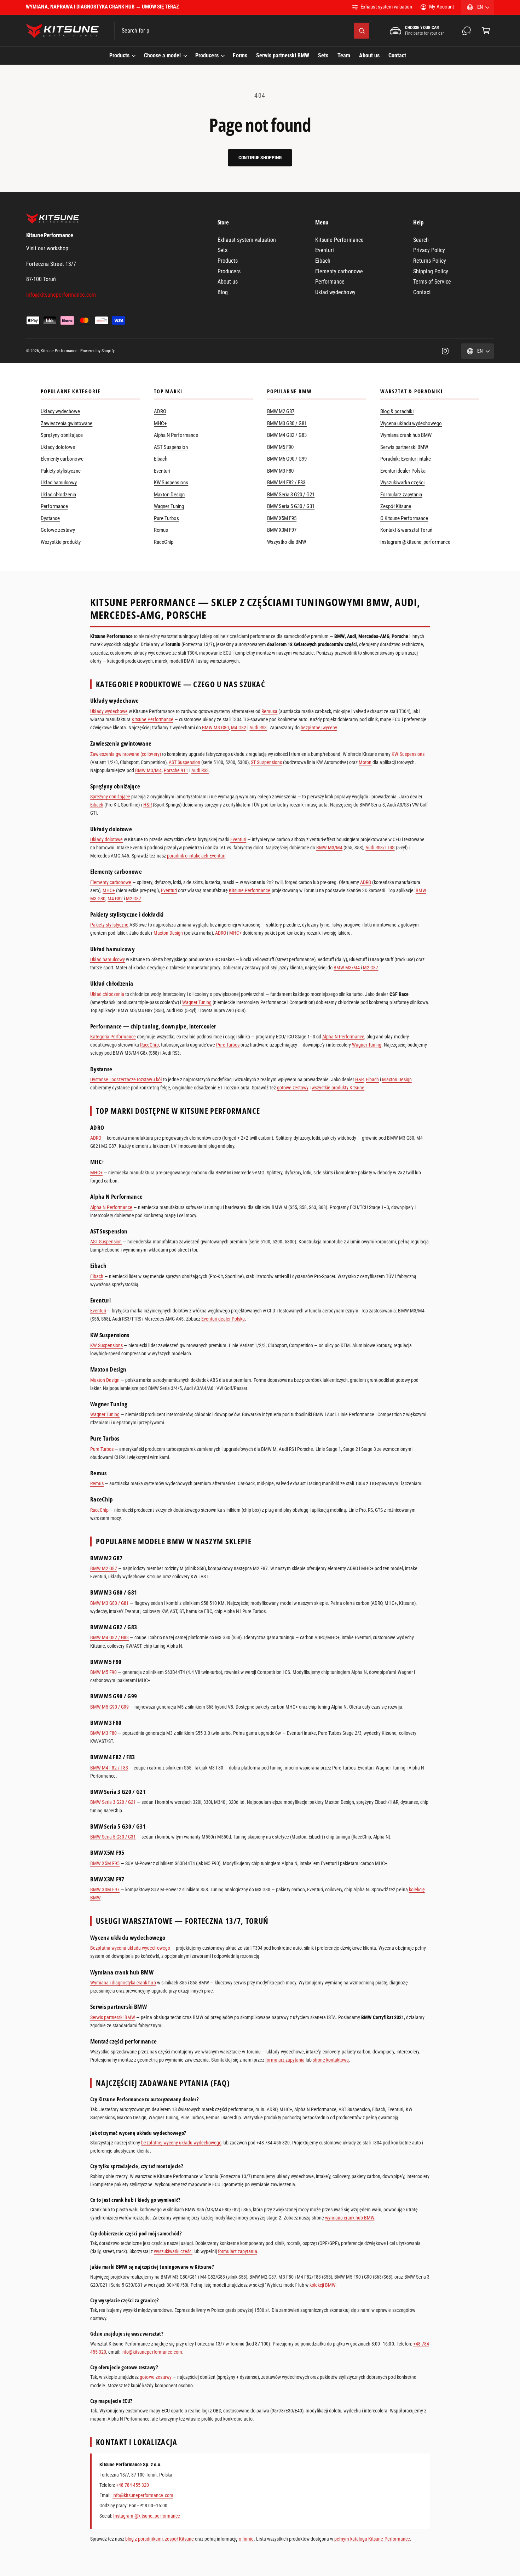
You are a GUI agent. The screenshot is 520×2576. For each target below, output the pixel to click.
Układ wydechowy (335, 292)
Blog (223, 292)
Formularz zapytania (401, 495)
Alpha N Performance (176, 435)
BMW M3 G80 (215, 728)
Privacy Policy (429, 250)
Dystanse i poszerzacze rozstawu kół (126, 1079)
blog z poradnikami (144, 2539)
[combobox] (243, 31)
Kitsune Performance (339, 240)
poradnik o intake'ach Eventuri (196, 856)
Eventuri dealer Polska (403, 471)
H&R (148, 805)
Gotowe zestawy (58, 530)
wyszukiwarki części (173, 2251)
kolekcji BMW (322, 2285)
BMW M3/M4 (148, 770)
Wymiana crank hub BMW (406, 435)
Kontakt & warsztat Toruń (406, 530)
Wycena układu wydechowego (411, 423)
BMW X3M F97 (282, 530)
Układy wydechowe (60, 411)
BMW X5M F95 (282, 518)
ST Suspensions (266, 762)
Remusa (269, 711)
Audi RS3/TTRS (380, 848)
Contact (422, 292)
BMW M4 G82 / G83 (287, 435)
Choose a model (162, 55)
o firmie (246, 2539)
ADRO (160, 411)
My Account (441, 7)
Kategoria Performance (113, 1037)
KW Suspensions (171, 483)
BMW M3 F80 (280, 471)
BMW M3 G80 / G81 (287, 423)
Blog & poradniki (397, 411)
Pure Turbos (166, 518)
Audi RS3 (258, 728)
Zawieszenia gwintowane (67, 423)
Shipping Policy (431, 271)
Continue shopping (260, 158)
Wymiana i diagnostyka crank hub (123, 1983)
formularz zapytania (285, 2060)
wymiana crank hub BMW (350, 2218)
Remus (161, 530)
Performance (330, 282)
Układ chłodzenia (58, 495)
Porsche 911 (176, 770)
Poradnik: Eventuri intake (406, 459)
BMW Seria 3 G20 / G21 (291, 495)
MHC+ (160, 423)
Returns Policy (430, 261)
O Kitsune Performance (404, 518)
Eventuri (325, 250)
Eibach (323, 261)
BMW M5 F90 (280, 447)
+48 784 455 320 (132, 2485)
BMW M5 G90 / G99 (287, 459)
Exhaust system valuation (386, 7)
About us (228, 282)
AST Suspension (171, 447)
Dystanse (50, 518)
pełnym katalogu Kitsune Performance (372, 2539)
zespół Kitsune (179, 2539)
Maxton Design (169, 495)
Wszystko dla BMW (287, 542)
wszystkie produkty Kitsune (338, 1088)
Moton (365, 762)
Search (421, 240)
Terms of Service (432, 282)
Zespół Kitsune (396, 506)
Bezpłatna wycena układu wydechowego (130, 1948)
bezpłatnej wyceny (319, 728)
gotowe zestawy (293, 1088)
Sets (223, 250)
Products (119, 55)
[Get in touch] (467, 31)
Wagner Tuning (169, 506)
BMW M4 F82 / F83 (286, 483)
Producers (207, 55)
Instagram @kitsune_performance (415, 542)
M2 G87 (134, 899)
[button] (486, 31)
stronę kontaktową (331, 2060)
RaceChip (164, 542)
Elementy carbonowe (339, 271)
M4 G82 (239, 728)
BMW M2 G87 (281, 411)
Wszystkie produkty (61, 542)
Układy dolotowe (58, 447)
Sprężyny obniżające (62, 435)
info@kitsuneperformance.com (152, 2352)
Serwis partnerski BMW (404, 447)
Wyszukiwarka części (402, 483)
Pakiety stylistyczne (61, 471)
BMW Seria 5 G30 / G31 (291, 506)
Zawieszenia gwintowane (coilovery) (126, 754)
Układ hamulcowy (59, 483)
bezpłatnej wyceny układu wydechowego (181, 2143)
